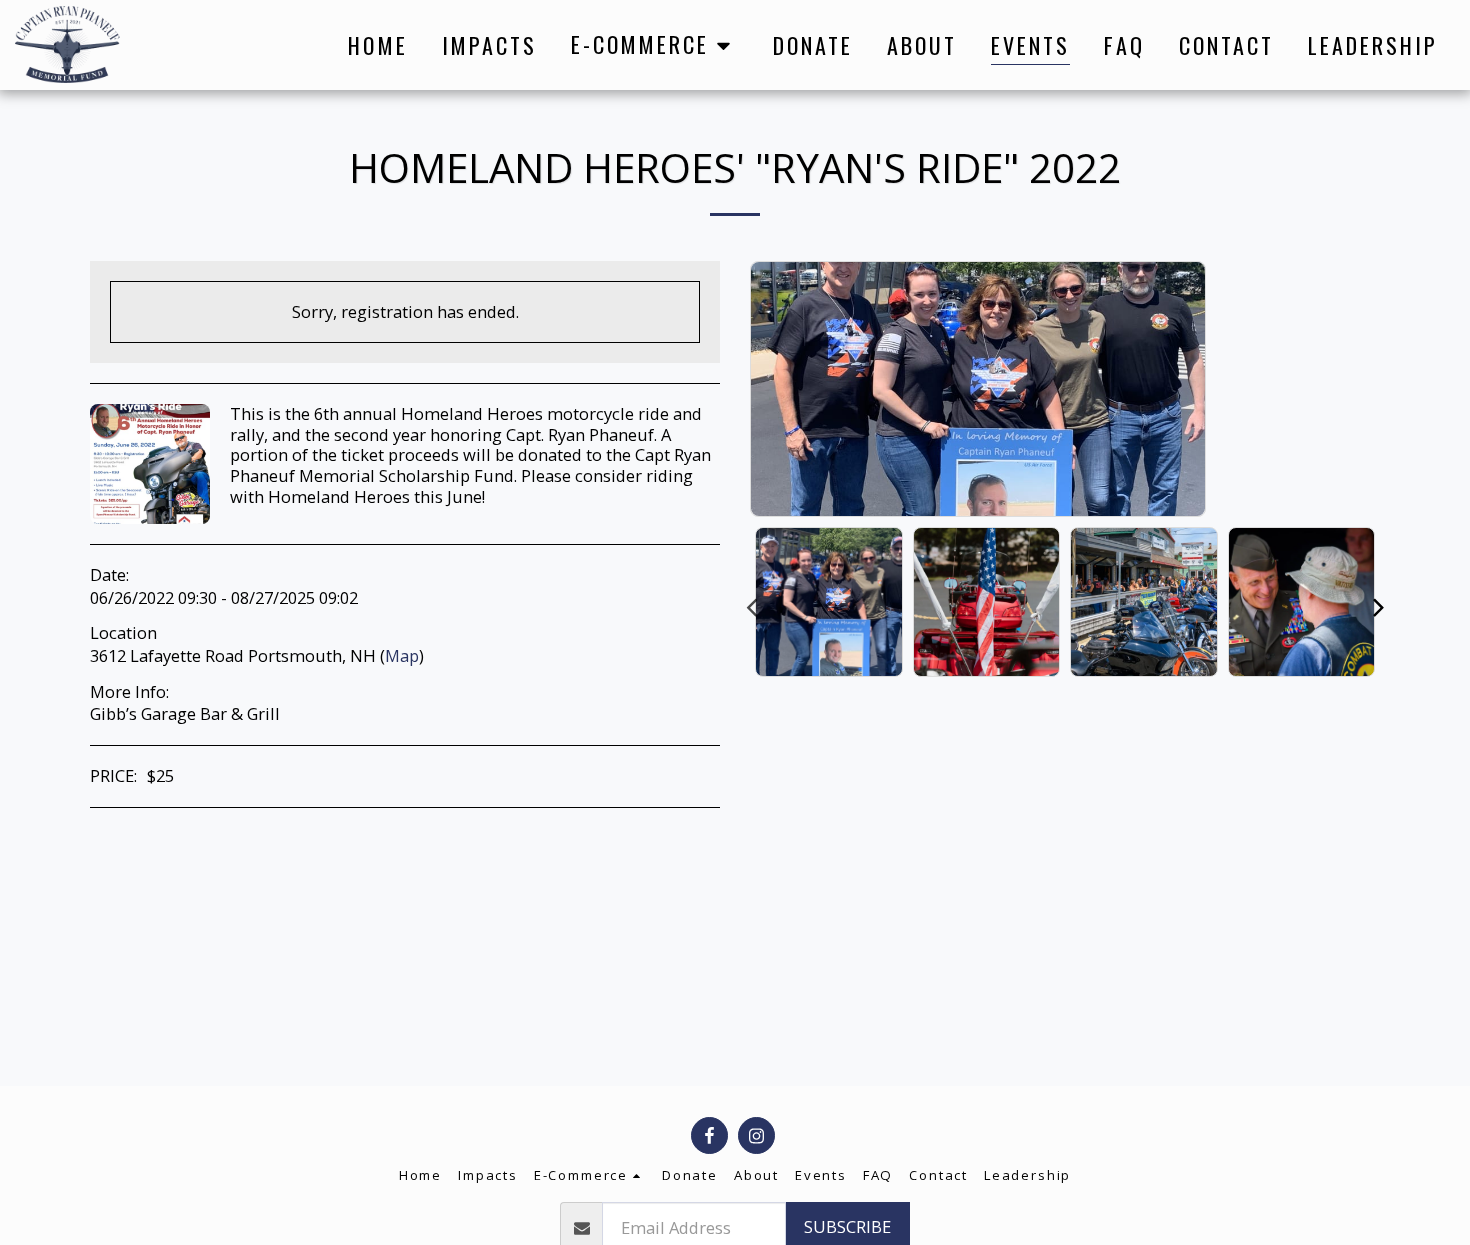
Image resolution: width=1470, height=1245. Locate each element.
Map (402, 655)
